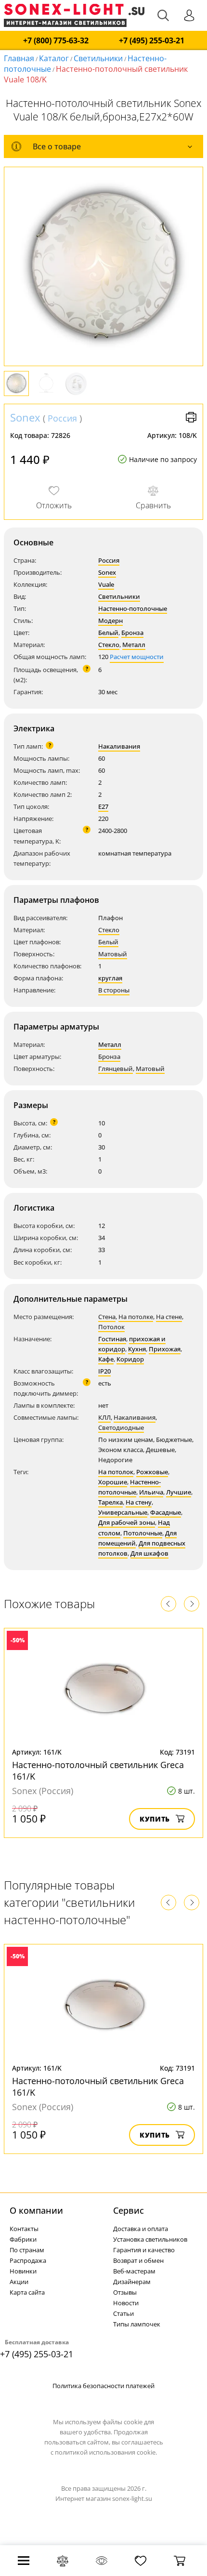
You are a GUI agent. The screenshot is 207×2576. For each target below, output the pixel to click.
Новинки (23, 2271)
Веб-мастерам (134, 2271)
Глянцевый (116, 1069)
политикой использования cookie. (106, 2452)
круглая (110, 978)
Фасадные (166, 1512)
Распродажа (28, 2260)
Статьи (123, 2313)
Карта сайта (27, 2292)
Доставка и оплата (141, 2229)
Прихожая (165, 1349)
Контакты (24, 2229)
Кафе (106, 1359)
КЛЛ (104, 1417)
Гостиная (112, 1339)
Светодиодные (121, 1427)
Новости (126, 2303)
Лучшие (179, 1492)
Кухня (137, 1349)
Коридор (130, 1359)
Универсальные (123, 1512)
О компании (36, 2210)
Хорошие (113, 1482)
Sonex (25, 417)
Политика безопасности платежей (103, 2386)
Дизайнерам (132, 2282)
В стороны (114, 990)
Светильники (98, 58)
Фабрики (23, 2239)
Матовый (113, 954)
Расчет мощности (137, 657)
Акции (19, 2282)
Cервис (129, 2210)
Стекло (109, 645)
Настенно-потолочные (133, 608)
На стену (139, 1502)
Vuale (106, 584)
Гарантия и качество (144, 2250)
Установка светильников (150, 2239)
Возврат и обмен (138, 2260)
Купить (155, 1819)
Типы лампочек (137, 2324)
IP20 (104, 1371)
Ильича (151, 1492)
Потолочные (143, 1533)
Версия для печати (191, 417)
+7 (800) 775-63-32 (56, 41)
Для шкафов (149, 1553)
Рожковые (152, 1472)
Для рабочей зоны (127, 1522)
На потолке (136, 1317)
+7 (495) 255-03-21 (152, 41)
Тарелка (110, 1502)
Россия (62, 418)
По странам (27, 2250)
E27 (103, 806)
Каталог (54, 58)
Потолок (111, 1327)
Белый (108, 633)
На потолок (116, 1472)
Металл (134, 645)
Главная (19, 58)
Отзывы (125, 2292)
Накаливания (119, 746)
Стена (107, 1317)
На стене (169, 1317)
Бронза (132, 633)
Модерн (110, 621)
